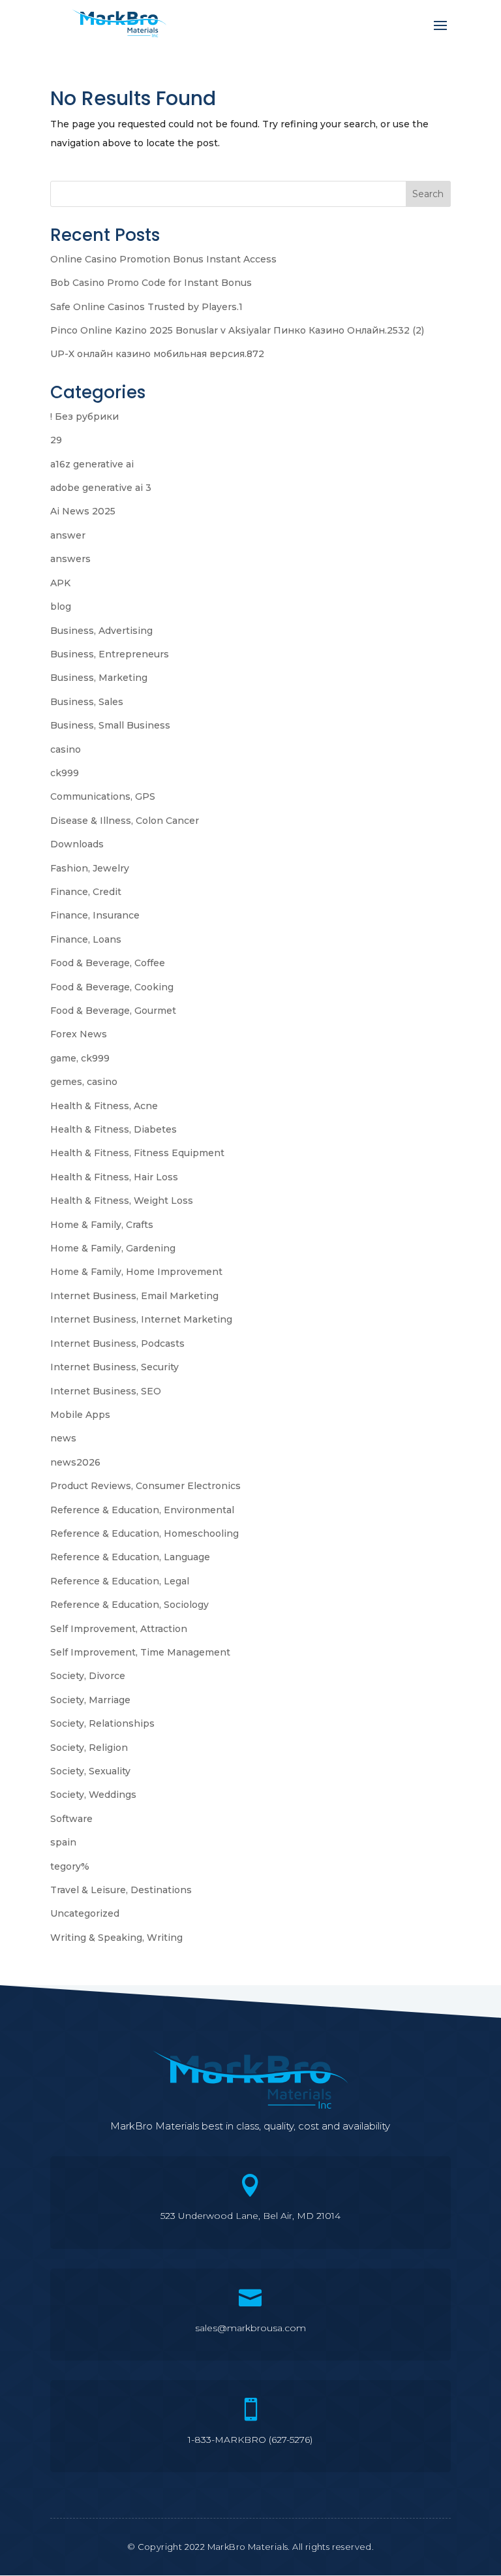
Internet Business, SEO (106, 1391)
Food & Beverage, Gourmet (113, 1011)
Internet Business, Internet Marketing (141, 1319)
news (63, 1438)
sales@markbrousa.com (250, 2328)
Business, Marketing (99, 678)
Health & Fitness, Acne (104, 1106)
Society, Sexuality (90, 1771)
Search (428, 194)
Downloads (77, 844)
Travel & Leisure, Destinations (121, 1890)
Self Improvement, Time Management (140, 1652)
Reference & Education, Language (130, 1557)
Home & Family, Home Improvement (136, 1272)
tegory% (70, 1866)
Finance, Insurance (95, 915)
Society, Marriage (90, 1700)
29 (56, 440)
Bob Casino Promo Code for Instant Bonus (151, 283)
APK (60, 583)
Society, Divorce (88, 1676)
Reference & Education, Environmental (142, 1510)
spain (63, 1842)
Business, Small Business (110, 725)
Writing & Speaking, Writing (116, 1938)
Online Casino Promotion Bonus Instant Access (163, 259)
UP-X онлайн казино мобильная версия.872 (157, 354)
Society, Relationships (102, 1723)
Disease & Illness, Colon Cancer (125, 821)
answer (68, 535)
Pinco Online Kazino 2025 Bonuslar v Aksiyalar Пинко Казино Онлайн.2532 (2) (237, 330)
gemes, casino (84, 1082)
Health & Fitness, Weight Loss (122, 1201)
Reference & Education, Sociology (129, 1605)
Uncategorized (85, 1913)
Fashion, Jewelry (90, 868)
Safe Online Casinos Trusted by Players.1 (146, 307)
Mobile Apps (80, 1415)
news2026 (75, 1462)
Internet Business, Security (114, 1367)
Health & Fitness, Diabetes (114, 1129)
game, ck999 (80, 1058)
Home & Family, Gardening (113, 1248)
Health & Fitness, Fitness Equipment (137, 1153)
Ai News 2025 (83, 511)
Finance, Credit (86, 892)
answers (70, 559)
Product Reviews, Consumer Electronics (145, 1486)
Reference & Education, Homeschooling (144, 1533)
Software (71, 1819)
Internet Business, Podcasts (117, 1343)
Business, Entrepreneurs (110, 654)
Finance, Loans (86, 939)
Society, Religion (89, 1748)
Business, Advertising (101, 631)
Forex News (79, 1034)
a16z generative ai (92, 464)
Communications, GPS (103, 796)
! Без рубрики (84, 416)
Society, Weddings (93, 1795)
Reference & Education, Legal (120, 1581)
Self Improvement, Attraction (119, 1629)
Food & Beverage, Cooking (112, 987)
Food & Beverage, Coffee (108, 963)
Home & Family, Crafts (102, 1225)
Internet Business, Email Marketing (134, 1296)
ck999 (65, 773)
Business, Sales (87, 702)
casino (66, 749)
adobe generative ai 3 (101, 488)
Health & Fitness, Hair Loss (114, 1177)
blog (61, 606)
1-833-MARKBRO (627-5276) (250, 2440)
